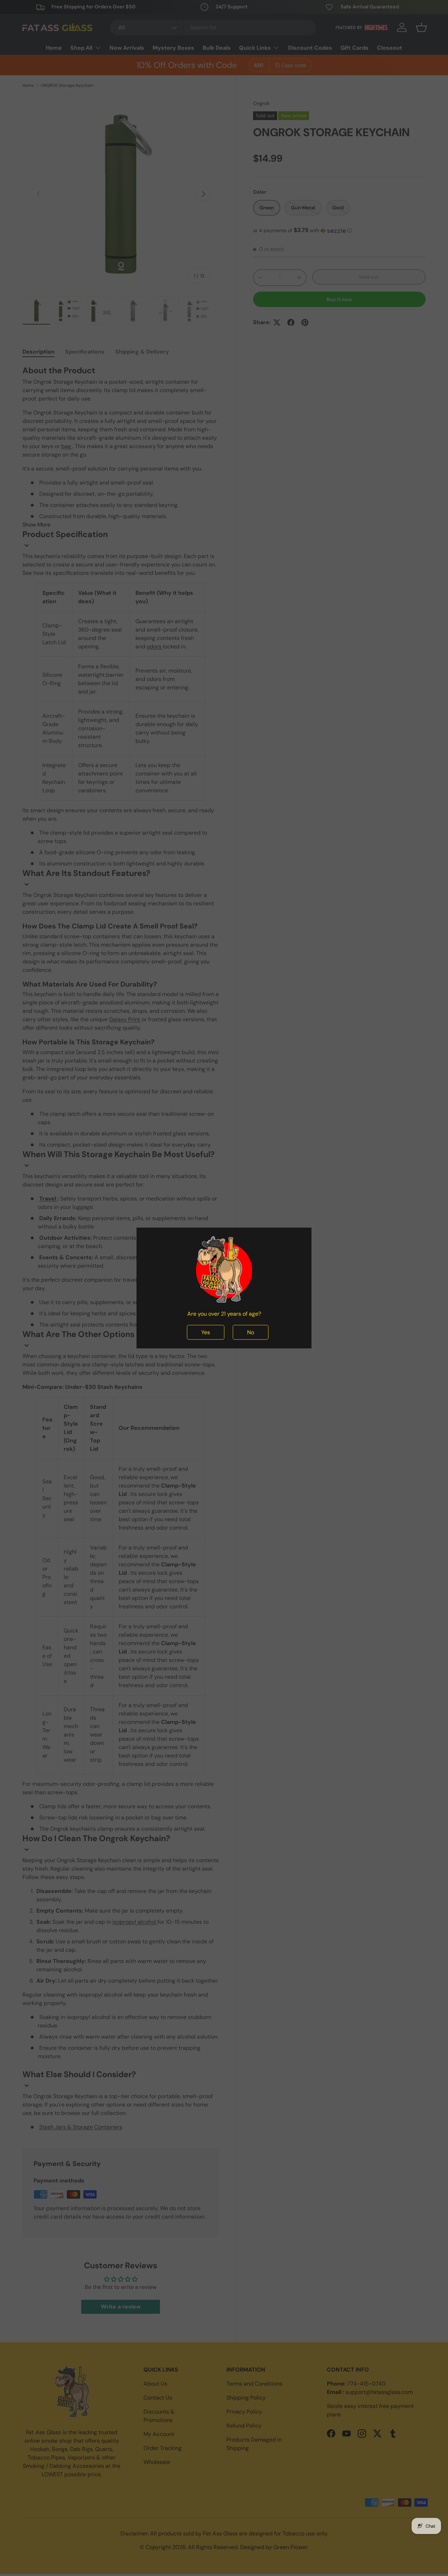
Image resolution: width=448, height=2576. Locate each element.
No (251, 1332)
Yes (206, 1332)
